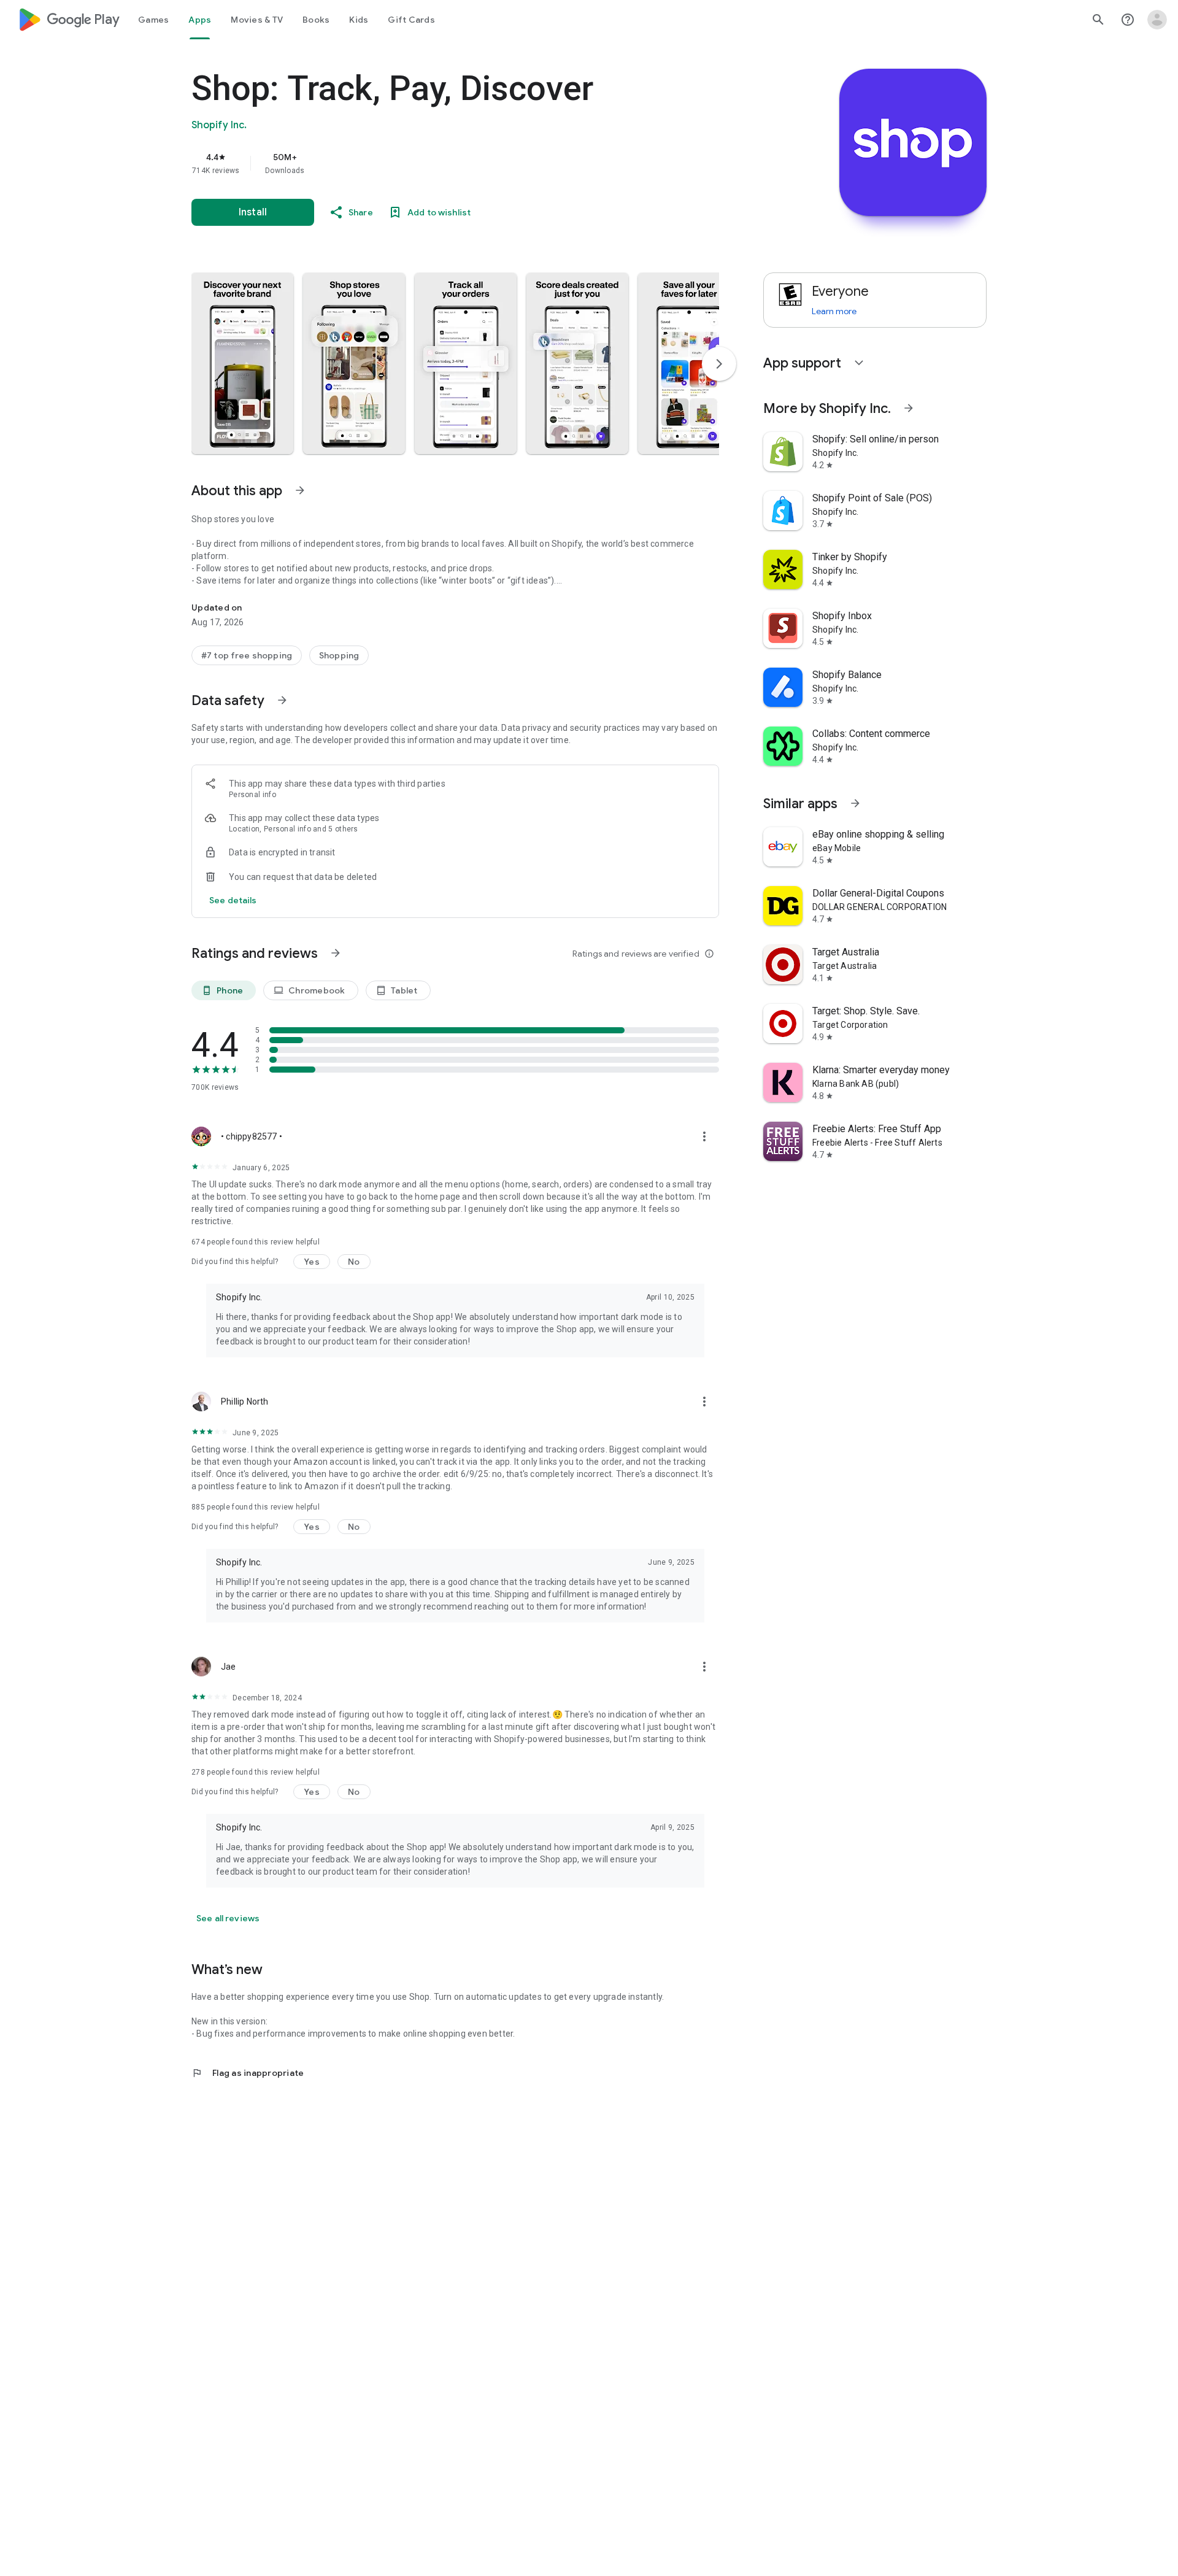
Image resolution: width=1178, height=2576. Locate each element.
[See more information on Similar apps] (855, 803)
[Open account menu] (1157, 20)
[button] (242, 363)
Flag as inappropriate (248, 2073)
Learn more (834, 311)
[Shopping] (339, 655)
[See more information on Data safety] (282, 700)
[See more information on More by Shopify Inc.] (909, 408)
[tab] (153, 20)
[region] (437, 163)
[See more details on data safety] (233, 900)
